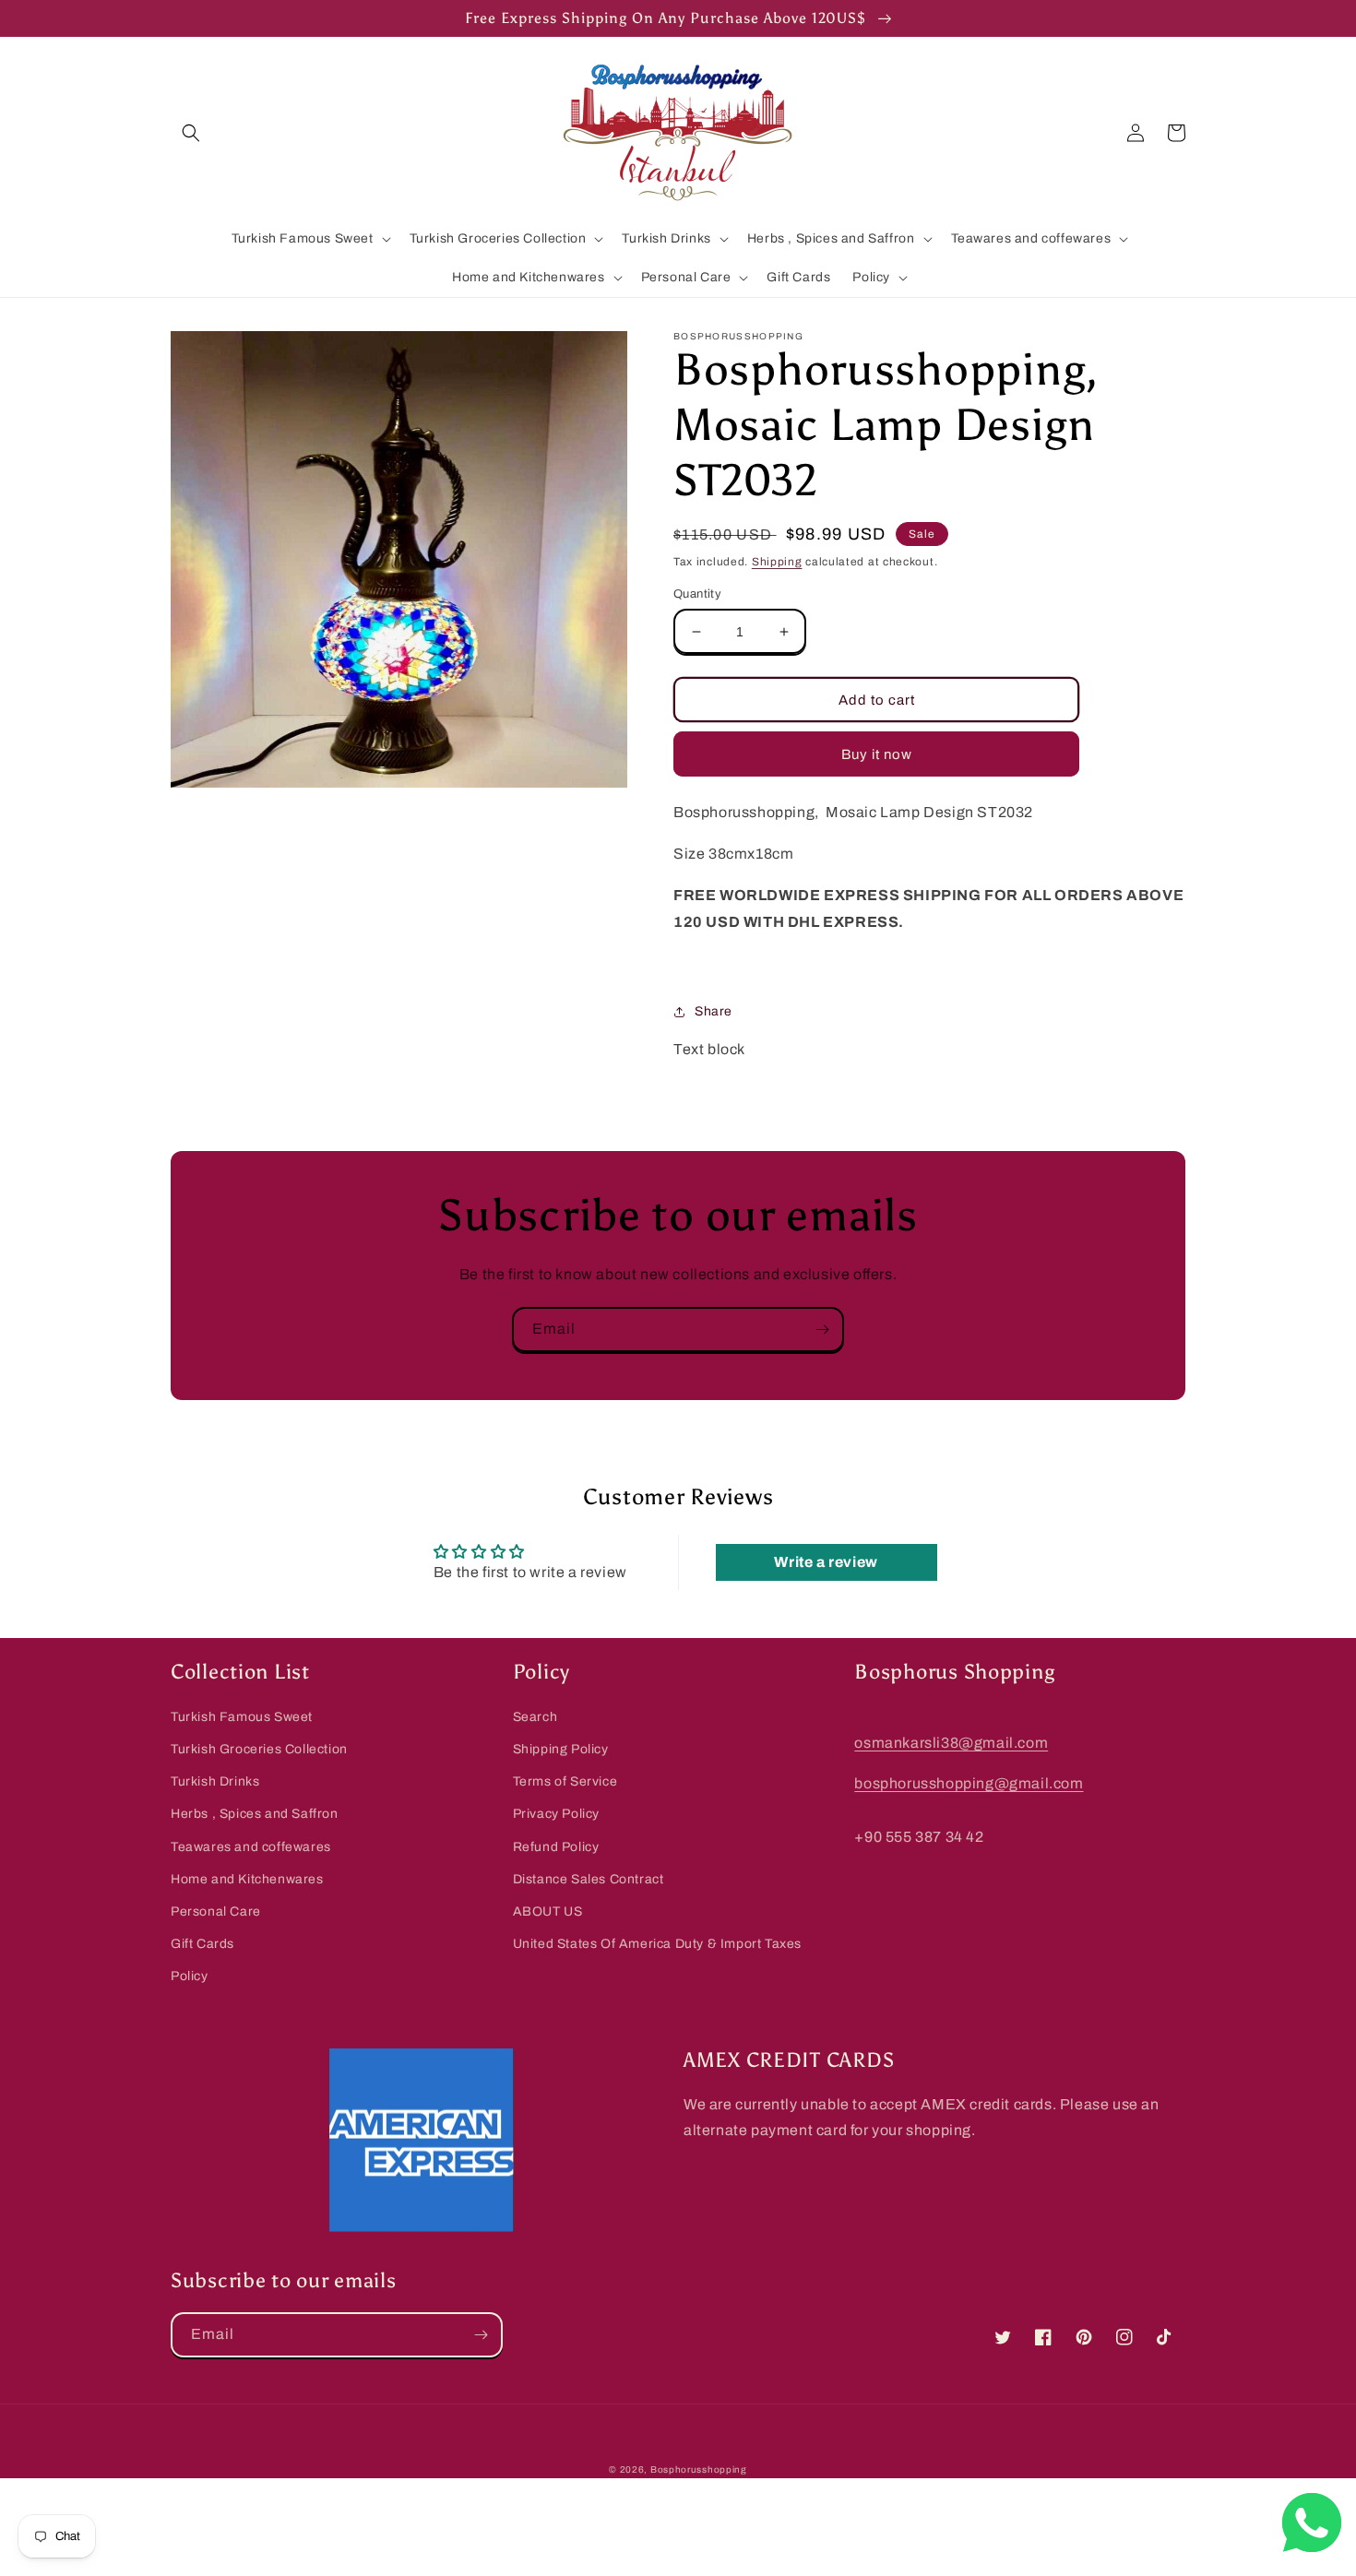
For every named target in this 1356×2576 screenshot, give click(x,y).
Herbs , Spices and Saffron (255, 1814)
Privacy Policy (556, 1814)
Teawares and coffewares (251, 1847)
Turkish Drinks (215, 1781)
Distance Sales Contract (589, 1879)
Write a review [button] (826, 1562)
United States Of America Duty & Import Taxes (657, 1944)
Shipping (777, 562)
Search (535, 1717)
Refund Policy (556, 1847)
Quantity (697, 594)
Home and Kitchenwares (247, 1879)
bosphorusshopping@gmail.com (969, 1783)
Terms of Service (565, 1781)
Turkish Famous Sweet (242, 1717)
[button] (191, 133)
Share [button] (714, 1011)
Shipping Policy (561, 1749)
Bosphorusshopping (699, 2469)
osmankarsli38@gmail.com (951, 1743)
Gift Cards (202, 1944)
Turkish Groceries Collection (259, 1749)
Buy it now (877, 754)
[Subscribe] (822, 1330)
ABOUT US (548, 1911)
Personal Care (216, 1911)
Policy (190, 1976)
